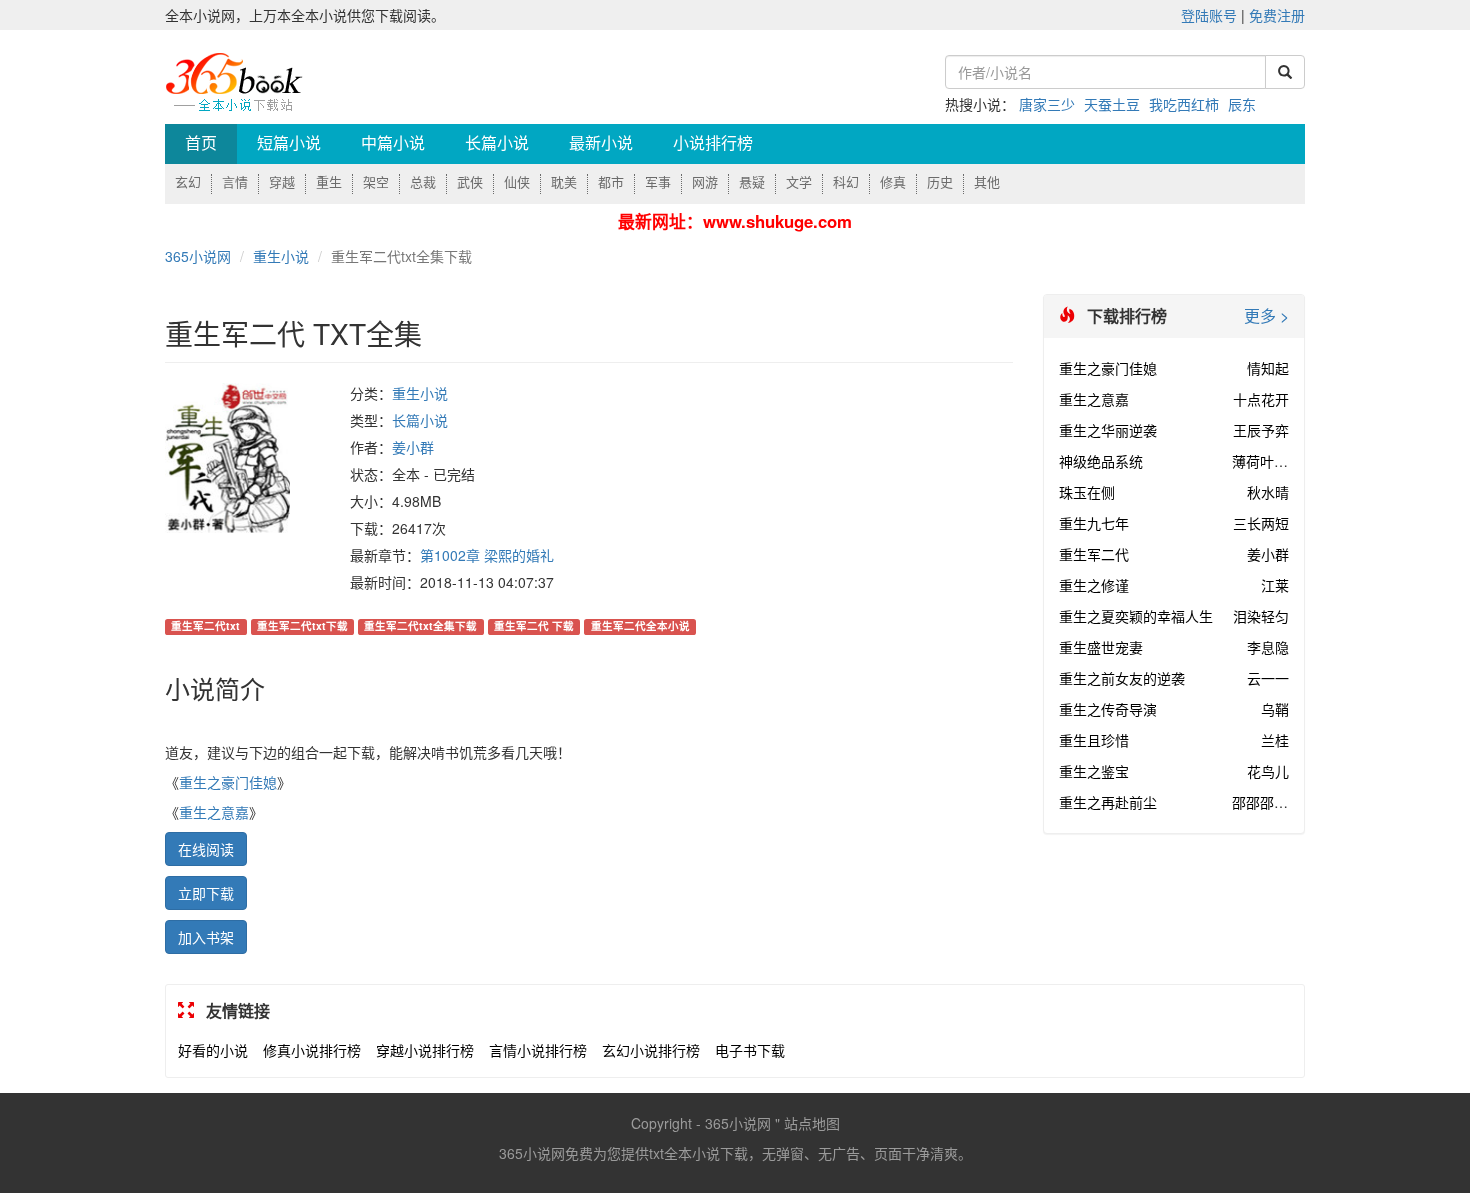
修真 (893, 182)
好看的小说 (213, 1050)
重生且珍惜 (1094, 740)
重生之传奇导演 (1108, 709)
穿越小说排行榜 (425, 1050)
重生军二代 (1094, 554)
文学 (799, 182)
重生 (329, 182)
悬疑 (752, 182)
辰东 (1242, 104)
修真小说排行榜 (312, 1050)
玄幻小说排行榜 (651, 1050)
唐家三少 (1047, 104)
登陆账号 (1209, 15)
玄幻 (188, 182)
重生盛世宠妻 (1101, 647)
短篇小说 (289, 143)
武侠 (470, 182)
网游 (705, 182)
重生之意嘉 (214, 812)
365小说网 (198, 256)
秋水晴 (1268, 492)
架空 (376, 182)
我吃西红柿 (1184, 104)
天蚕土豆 (1112, 104)
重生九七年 (1094, 523)
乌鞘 (1275, 709)
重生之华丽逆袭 (1108, 430)
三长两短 (1261, 523)
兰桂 (1275, 740)
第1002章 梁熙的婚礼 (487, 555)
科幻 (846, 182)
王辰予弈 (1261, 430)
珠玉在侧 (1087, 492)
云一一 (1268, 678)
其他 (987, 182)
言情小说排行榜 (538, 1050)
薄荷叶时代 (1267, 461)
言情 (235, 182)
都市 (611, 182)
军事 (658, 182)
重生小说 (281, 256)
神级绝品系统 (1101, 461)
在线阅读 (206, 849)
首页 (201, 143)
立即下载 (206, 893)
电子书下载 (750, 1050)
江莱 (1275, 585)
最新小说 (601, 143)
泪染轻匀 (1261, 616)
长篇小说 (497, 143)
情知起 (1268, 368)
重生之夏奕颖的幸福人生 (1136, 616)
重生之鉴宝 (1094, 771)
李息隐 (1268, 647)
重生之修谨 (1094, 585)
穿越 (282, 182)
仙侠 (517, 182)
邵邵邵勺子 (1267, 802)
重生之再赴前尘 (1108, 802)
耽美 (564, 182)
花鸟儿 (1268, 771)
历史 (940, 182)
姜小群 (413, 447)
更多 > (1266, 316)
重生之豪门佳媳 (228, 782)
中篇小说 (393, 143)
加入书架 (206, 937)
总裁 (423, 182)
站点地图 (812, 1123)
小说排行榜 (713, 143)
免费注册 (1277, 15)
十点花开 (1261, 399)
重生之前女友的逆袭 (1122, 678)
